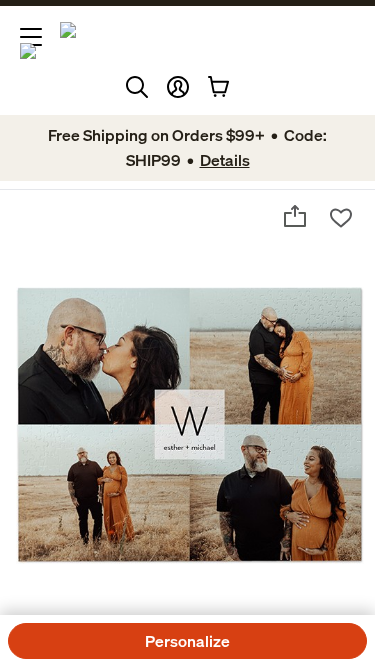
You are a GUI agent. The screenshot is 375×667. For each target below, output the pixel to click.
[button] (178, 87)
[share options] (295, 216)
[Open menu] (31, 37)
